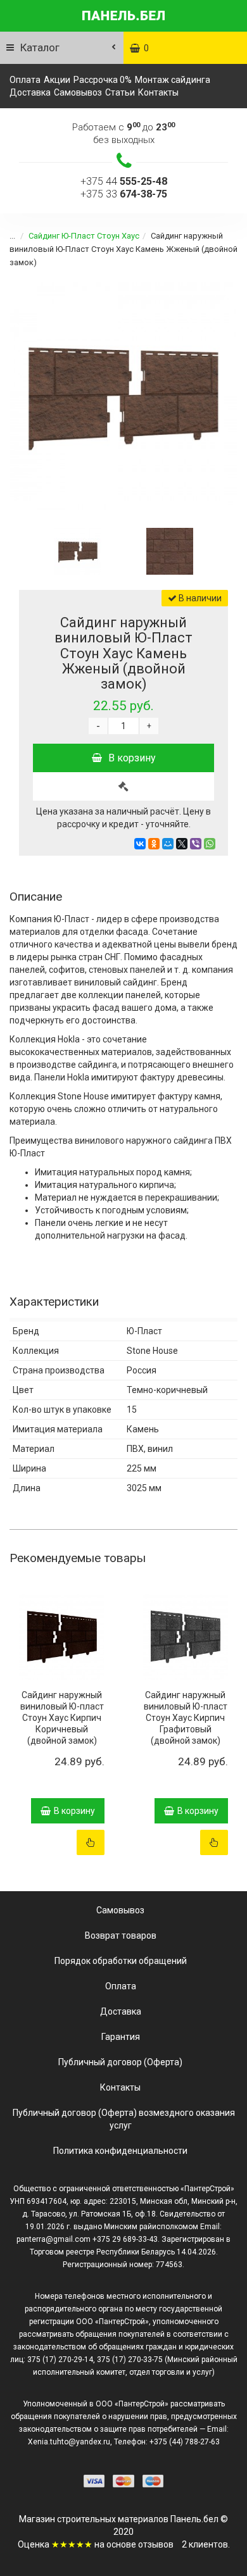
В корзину (132, 758)
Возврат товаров (121, 1935)
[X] (182, 844)
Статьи (120, 92)
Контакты (158, 92)
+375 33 (124, 194)
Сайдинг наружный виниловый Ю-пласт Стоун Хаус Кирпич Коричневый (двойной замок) (62, 1718)
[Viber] (196, 844)
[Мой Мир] (168, 844)
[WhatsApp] (210, 844)
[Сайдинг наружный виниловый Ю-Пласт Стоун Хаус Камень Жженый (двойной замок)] (123, 396)
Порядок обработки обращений (121, 1961)
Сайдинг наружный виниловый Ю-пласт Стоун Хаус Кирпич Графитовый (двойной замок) (186, 1718)
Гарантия (121, 2037)
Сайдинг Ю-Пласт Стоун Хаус (84, 236)
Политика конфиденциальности (120, 2151)
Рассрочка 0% (103, 80)
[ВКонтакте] (140, 844)
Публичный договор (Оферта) (120, 2062)
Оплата (25, 80)
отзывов (156, 2544)
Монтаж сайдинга (173, 80)
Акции (57, 80)
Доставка (30, 92)
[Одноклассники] (154, 844)
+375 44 (124, 181)
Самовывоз (78, 92)
